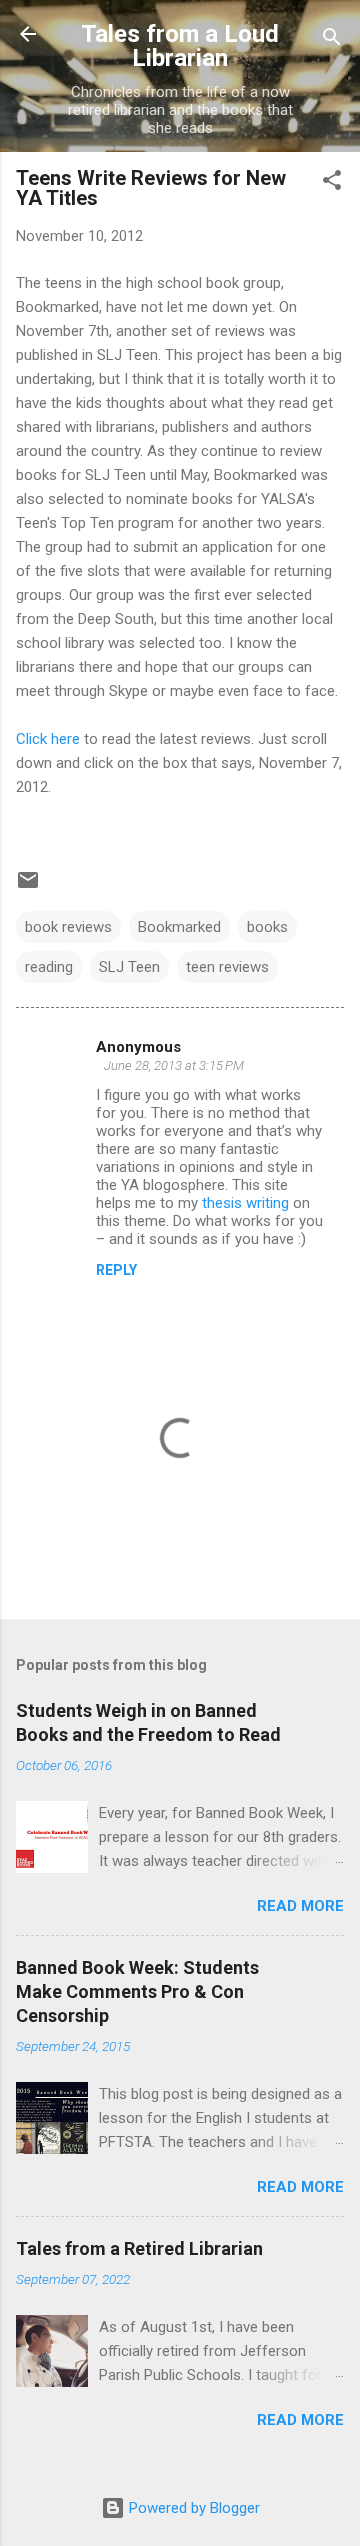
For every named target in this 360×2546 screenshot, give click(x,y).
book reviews (68, 927)
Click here (48, 739)
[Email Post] (28, 887)
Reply (116, 1270)
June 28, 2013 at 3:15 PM (174, 1065)
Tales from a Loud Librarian (180, 46)
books (267, 927)
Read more (300, 1906)
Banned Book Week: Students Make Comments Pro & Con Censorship (137, 1991)
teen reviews (227, 967)
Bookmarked (179, 927)
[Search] (332, 40)
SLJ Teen (129, 967)
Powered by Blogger (192, 2508)
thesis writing (245, 1203)
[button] (332, 183)
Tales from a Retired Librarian (139, 2248)
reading (49, 967)
